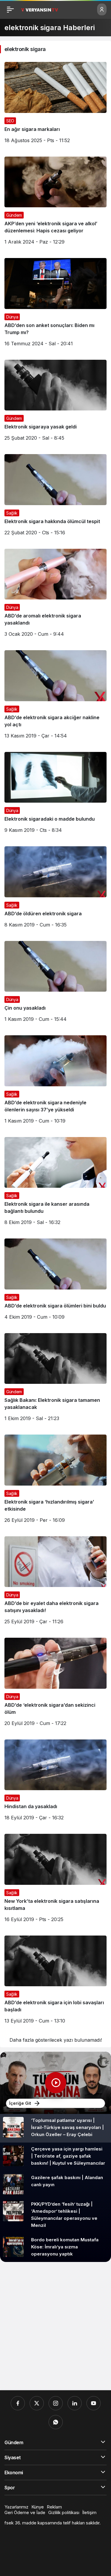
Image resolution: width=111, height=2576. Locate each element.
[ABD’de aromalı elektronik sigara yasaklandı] (55, 595)
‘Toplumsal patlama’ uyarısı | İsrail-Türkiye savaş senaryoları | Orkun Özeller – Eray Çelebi (67, 2127)
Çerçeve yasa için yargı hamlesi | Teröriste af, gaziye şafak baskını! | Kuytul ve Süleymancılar (68, 2156)
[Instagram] (56, 2403)
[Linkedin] (75, 2403)
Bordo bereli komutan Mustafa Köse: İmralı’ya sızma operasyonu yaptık (65, 2247)
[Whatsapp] (56, 2422)
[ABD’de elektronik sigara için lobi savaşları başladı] (55, 1982)
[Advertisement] (55, 2326)
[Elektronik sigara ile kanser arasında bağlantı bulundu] (55, 1183)
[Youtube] (94, 2403)
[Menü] (10, 9)
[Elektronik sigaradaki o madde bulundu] (55, 795)
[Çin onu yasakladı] (55, 984)
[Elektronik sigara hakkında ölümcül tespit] (55, 497)
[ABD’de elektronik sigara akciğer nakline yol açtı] (55, 697)
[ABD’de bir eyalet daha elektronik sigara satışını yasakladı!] (55, 1583)
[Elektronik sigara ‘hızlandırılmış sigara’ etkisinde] (55, 1481)
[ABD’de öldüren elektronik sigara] (55, 889)
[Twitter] (37, 2403)
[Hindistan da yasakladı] (55, 1782)
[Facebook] (18, 2403)
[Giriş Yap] (102, 9)
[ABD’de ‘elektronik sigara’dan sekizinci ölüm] (55, 1684)
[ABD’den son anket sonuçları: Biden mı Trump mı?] (55, 304)
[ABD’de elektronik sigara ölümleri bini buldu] (55, 1281)
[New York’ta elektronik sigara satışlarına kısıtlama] (55, 1880)
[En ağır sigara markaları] (55, 105)
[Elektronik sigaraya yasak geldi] (55, 403)
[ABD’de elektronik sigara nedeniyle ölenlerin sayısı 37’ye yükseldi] (55, 1082)
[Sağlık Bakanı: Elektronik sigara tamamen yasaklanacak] (55, 1380)
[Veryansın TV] (40, 9)
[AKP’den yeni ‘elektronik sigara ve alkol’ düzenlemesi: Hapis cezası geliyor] (55, 203)
